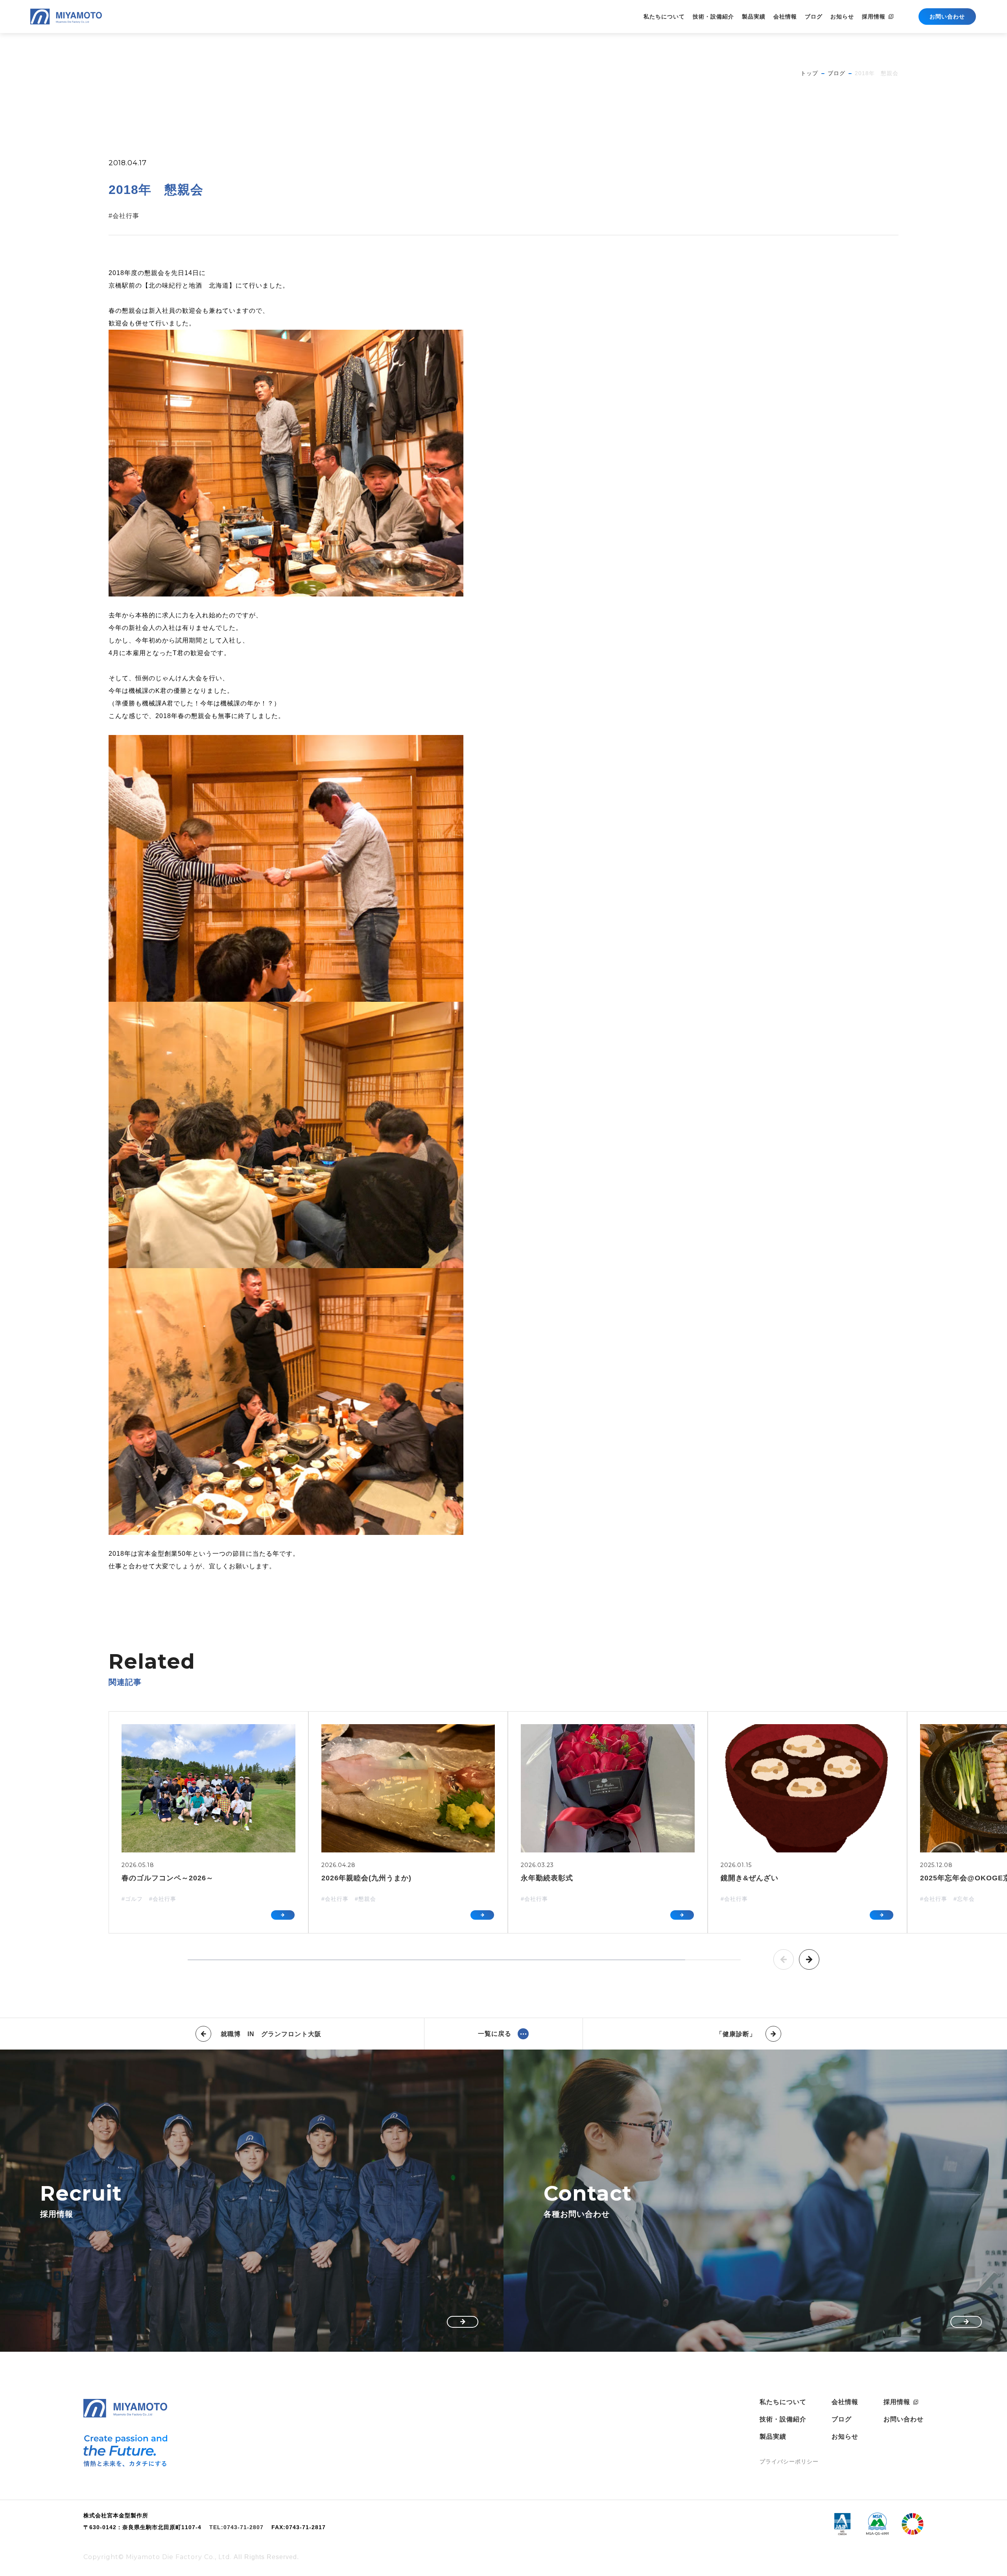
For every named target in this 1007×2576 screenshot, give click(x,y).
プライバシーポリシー (789, 2462)
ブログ (814, 17)
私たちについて (664, 17)
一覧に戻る (495, 2034)
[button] (784, 1959)
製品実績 (754, 17)
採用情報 (874, 17)
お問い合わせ (904, 2419)
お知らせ (842, 17)
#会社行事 (124, 216)
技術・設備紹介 (713, 17)
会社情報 (785, 17)
